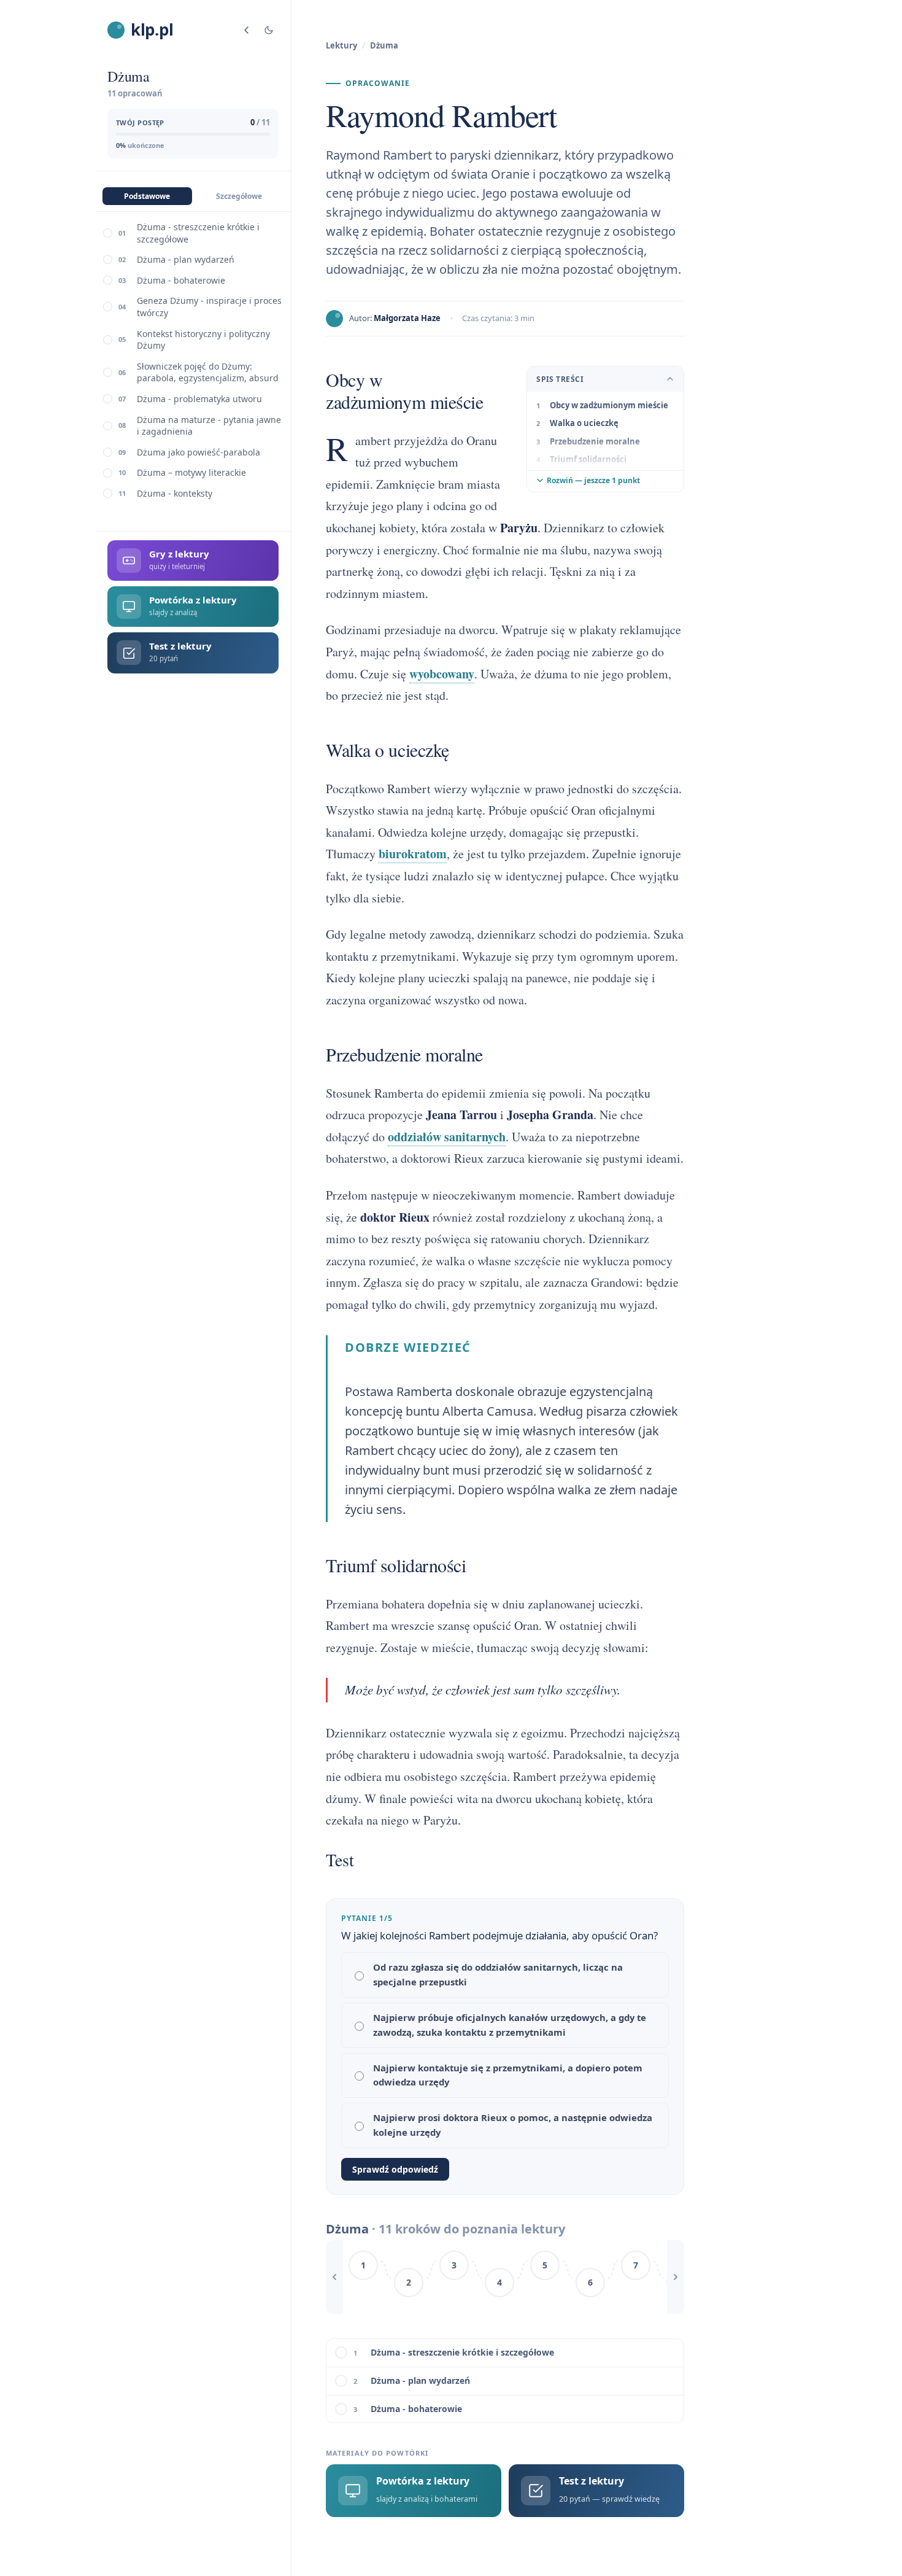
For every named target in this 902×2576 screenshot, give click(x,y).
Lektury (341, 45)
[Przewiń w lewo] (334, 2277)
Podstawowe (147, 196)
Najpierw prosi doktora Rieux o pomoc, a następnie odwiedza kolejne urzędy (513, 2125)
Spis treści (560, 379)
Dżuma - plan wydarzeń (186, 259)
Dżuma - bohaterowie (181, 280)
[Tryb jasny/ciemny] (269, 30)
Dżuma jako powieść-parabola (199, 452)
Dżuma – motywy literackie (191, 472)
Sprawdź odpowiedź (395, 2169)
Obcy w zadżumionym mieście (609, 405)
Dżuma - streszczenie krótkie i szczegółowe (198, 233)
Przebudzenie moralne (595, 441)
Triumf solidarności (588, 459)
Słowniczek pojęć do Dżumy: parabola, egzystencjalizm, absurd (208, 372)
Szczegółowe (239, 196)
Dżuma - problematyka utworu (199, 399)
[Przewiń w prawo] (676, 2277)
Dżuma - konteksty (175, 493)
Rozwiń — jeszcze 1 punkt (593, 480)
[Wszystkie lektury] (247, 30)
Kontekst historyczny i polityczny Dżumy (203, 340)
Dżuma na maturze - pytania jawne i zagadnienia (209, 426)
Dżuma (384, 45)
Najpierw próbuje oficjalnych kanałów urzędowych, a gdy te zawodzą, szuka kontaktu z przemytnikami (510, 2025)
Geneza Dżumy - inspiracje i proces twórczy (209, 307)
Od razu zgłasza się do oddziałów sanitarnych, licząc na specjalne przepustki (498, 1974)
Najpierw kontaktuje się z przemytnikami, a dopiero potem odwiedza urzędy (508, 2075)
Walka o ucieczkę (584, 423)
